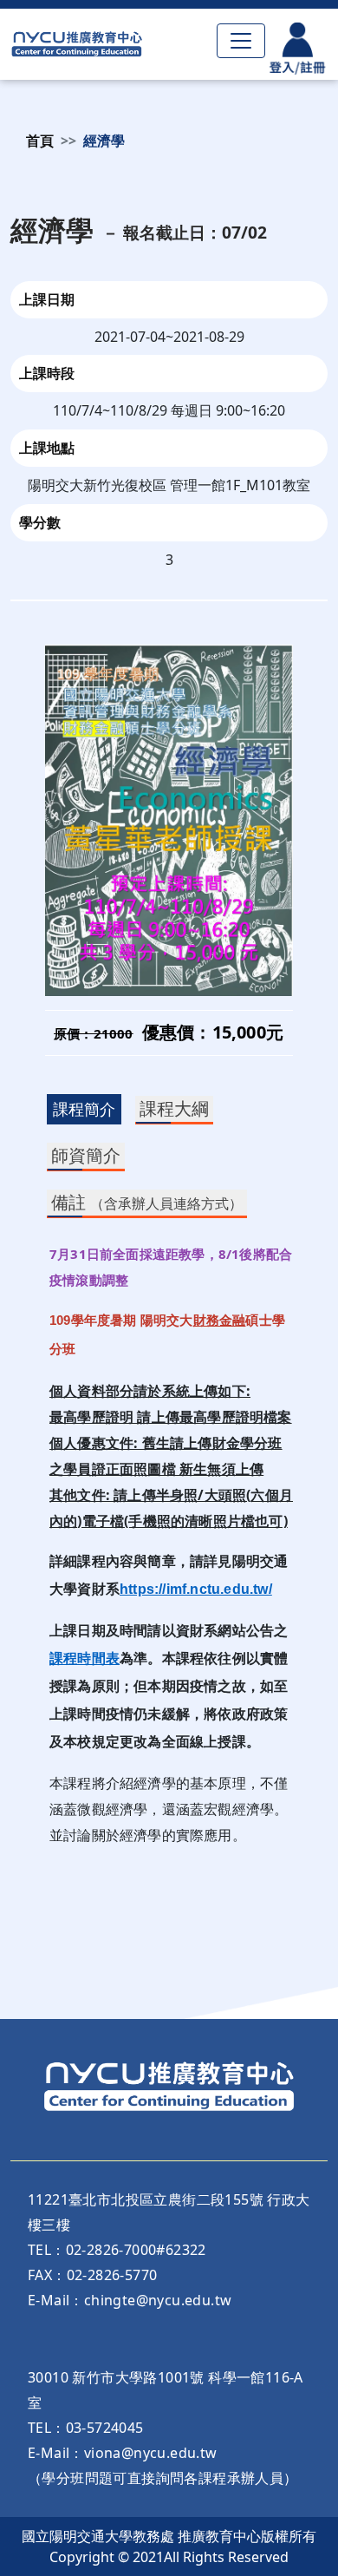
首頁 (40, 141)
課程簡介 (84, 1109)
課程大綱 (174, 1108)
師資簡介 (86, 1155)
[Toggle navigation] (241, 41)
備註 (147, 1202)
